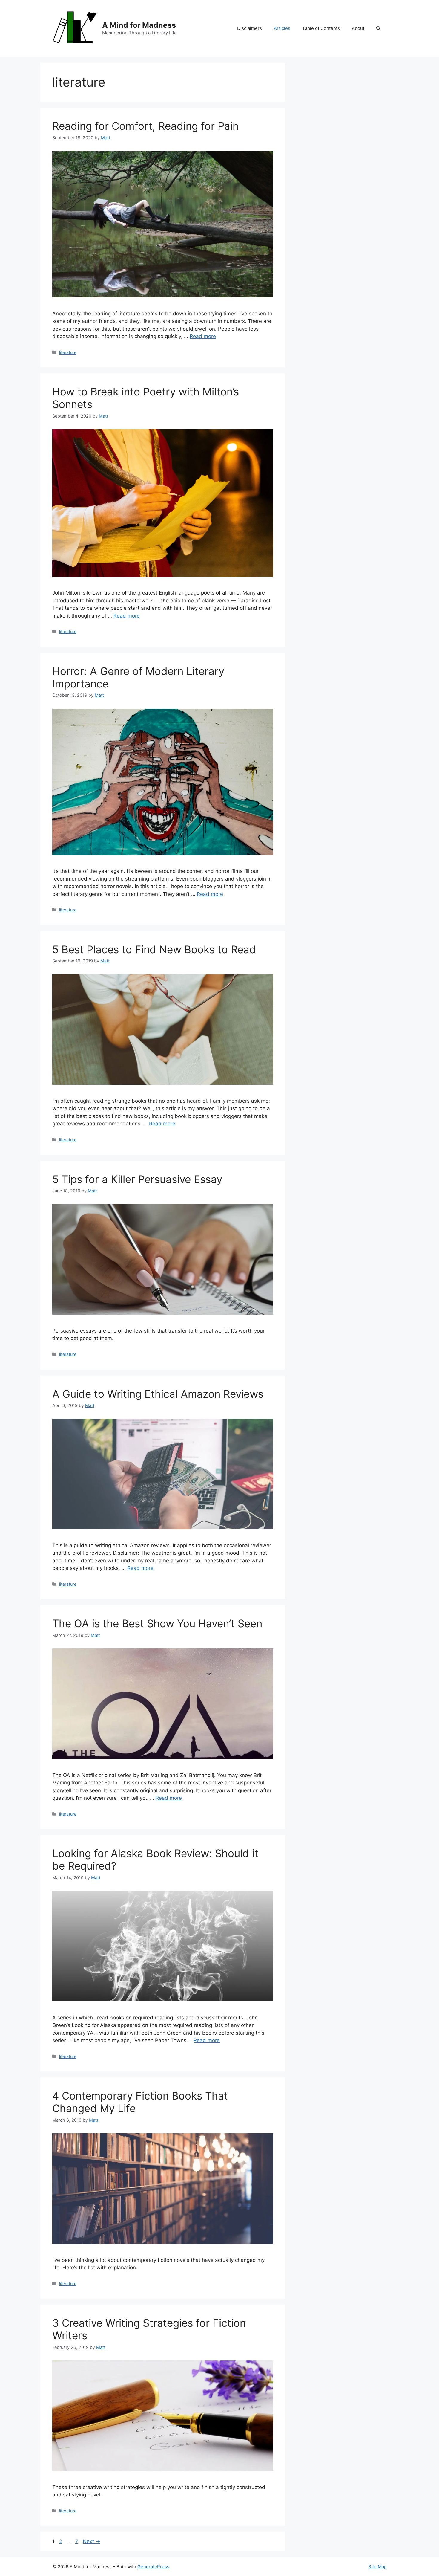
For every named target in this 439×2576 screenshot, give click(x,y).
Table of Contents (321, 28)
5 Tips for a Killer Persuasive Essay (137, 1179)
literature (68, 352)
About (358, 28)
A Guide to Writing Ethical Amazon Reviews (158, 1394)
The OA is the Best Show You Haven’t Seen (157, 1623)
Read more (203, 336)
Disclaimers (250, 28)
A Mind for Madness (139, 25)
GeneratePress (153, 2567)
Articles (282, 28)
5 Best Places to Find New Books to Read (154, 949)
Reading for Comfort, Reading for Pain (145, 126)
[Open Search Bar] (379, 28)
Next (92, 2541)
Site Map (377, 2567)
